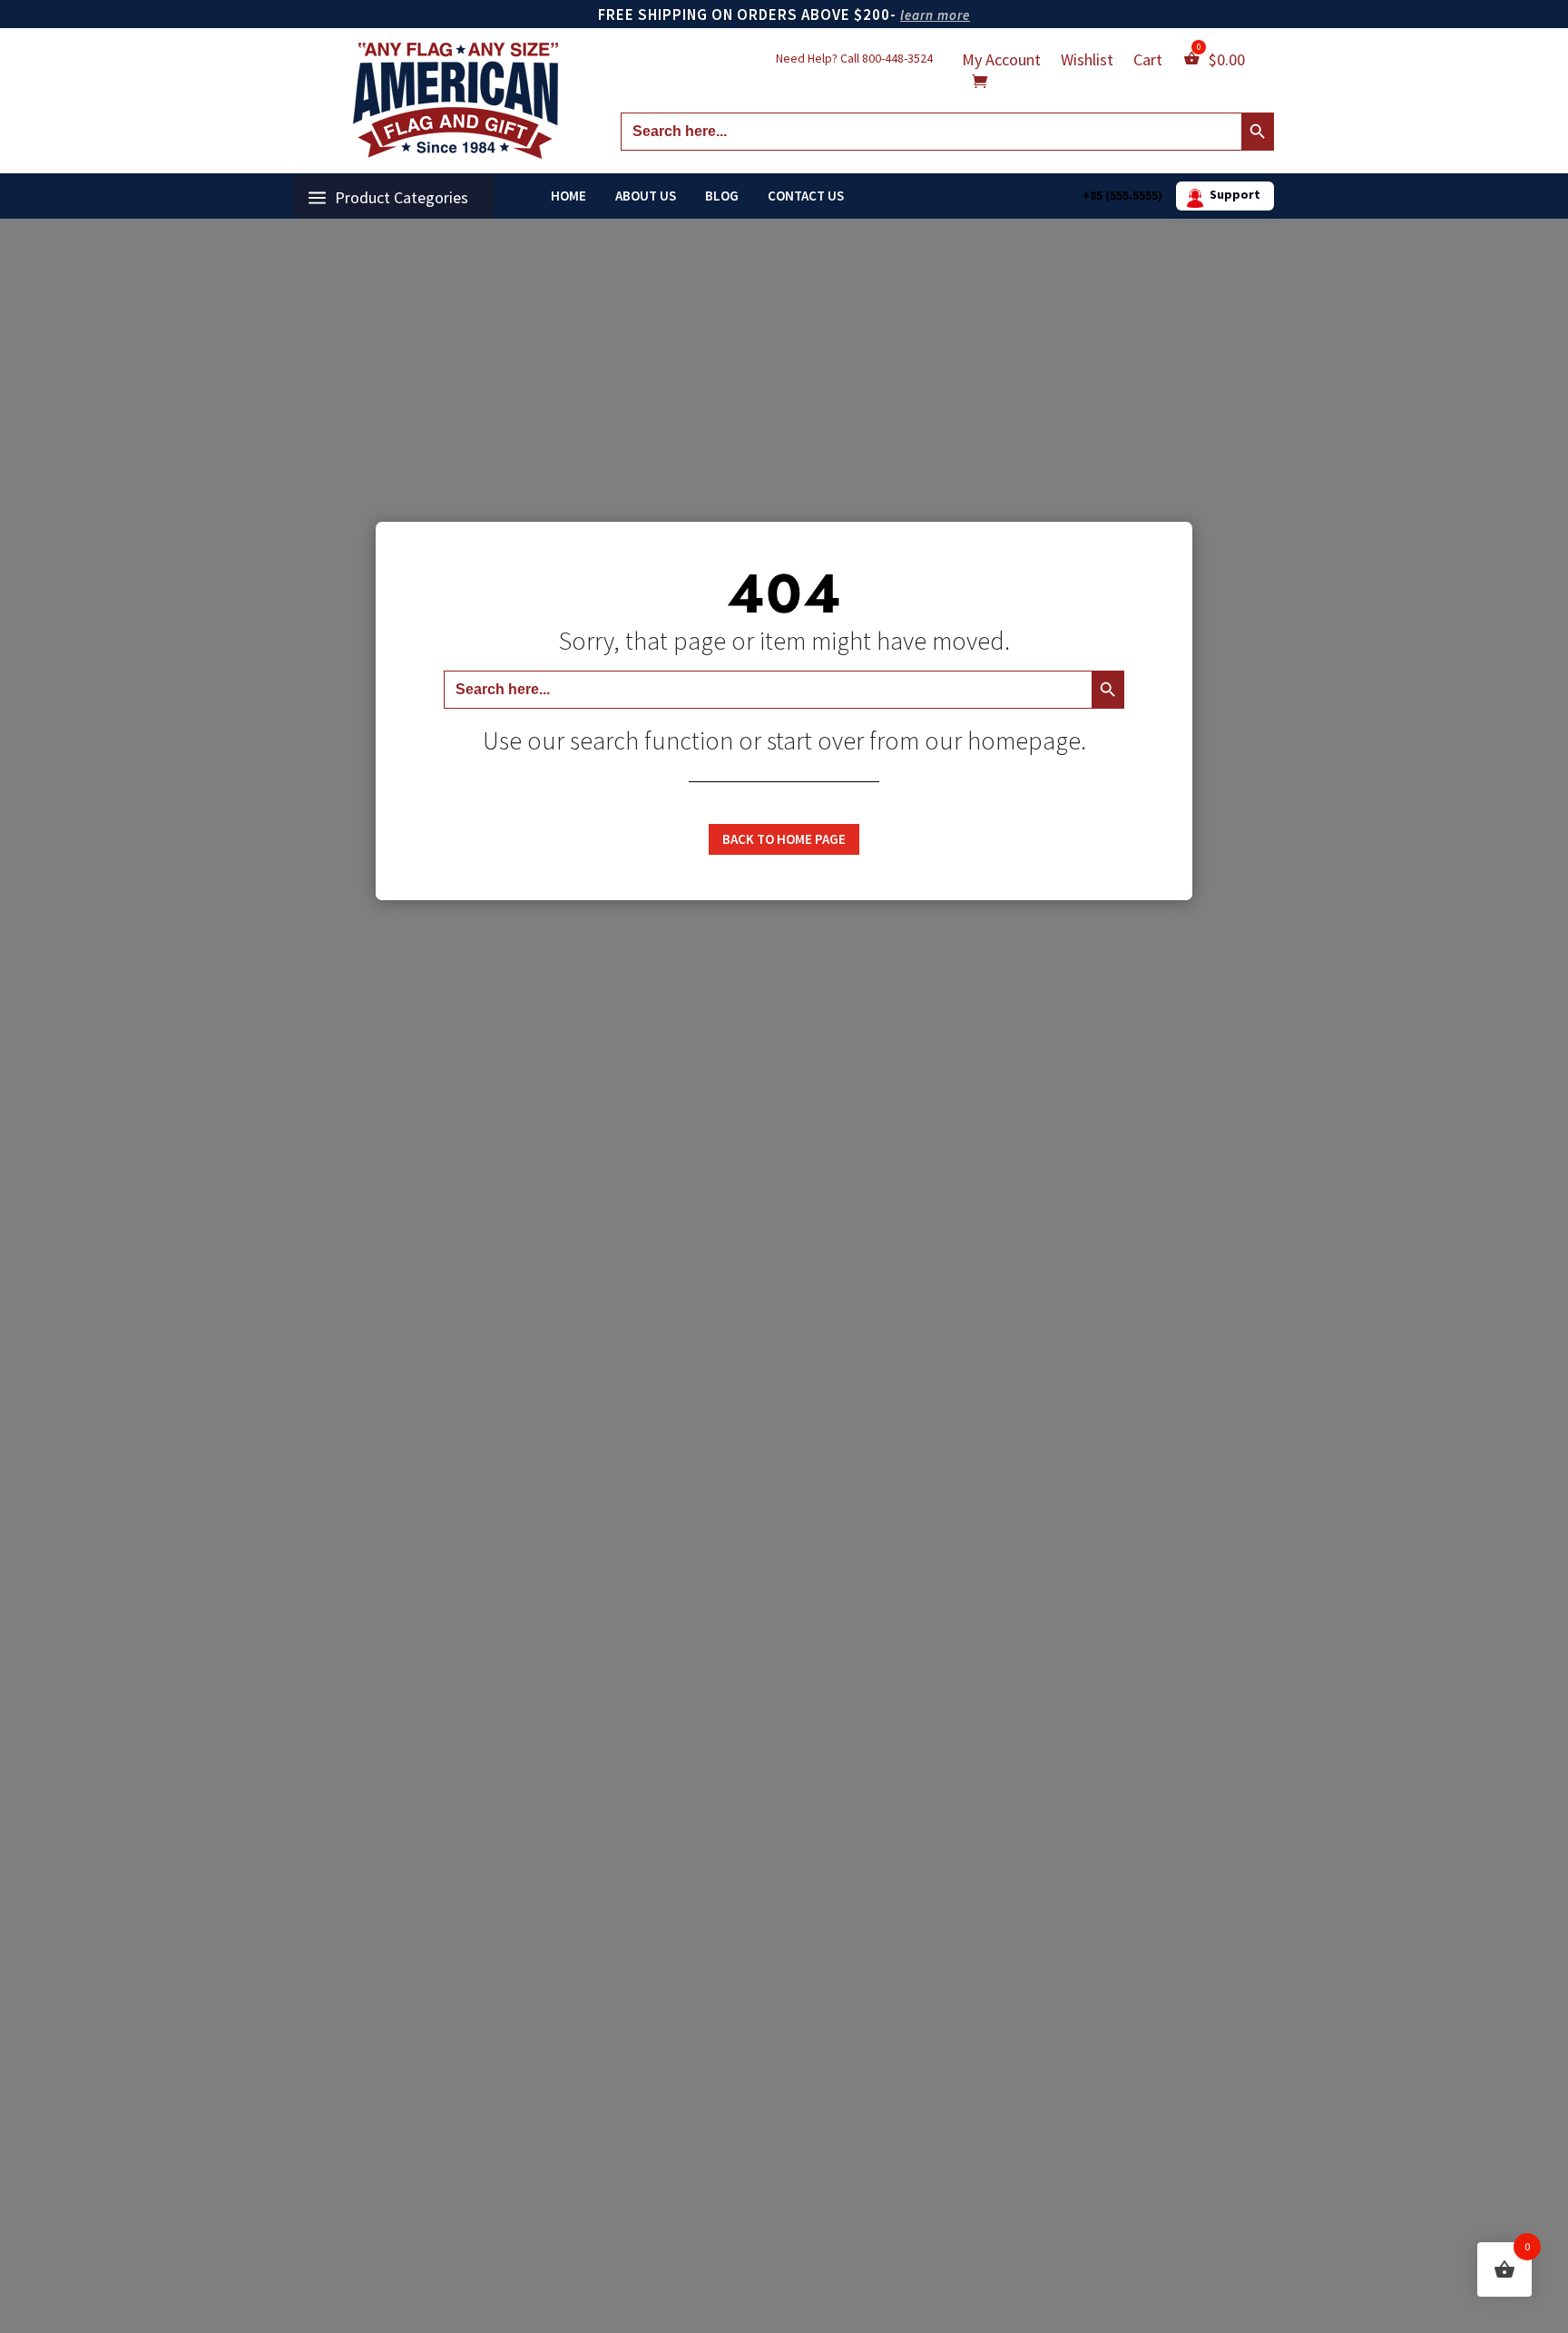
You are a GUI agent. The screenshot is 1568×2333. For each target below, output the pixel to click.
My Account (1001, 62)
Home (568, 196)
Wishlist (1087, 62)
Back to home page (784, 839)
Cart (1148, 62)
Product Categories (402, 197)
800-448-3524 (897, 58)
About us (646, 196)
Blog (722, 196)
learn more (935, 15)
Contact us (806, 196)
